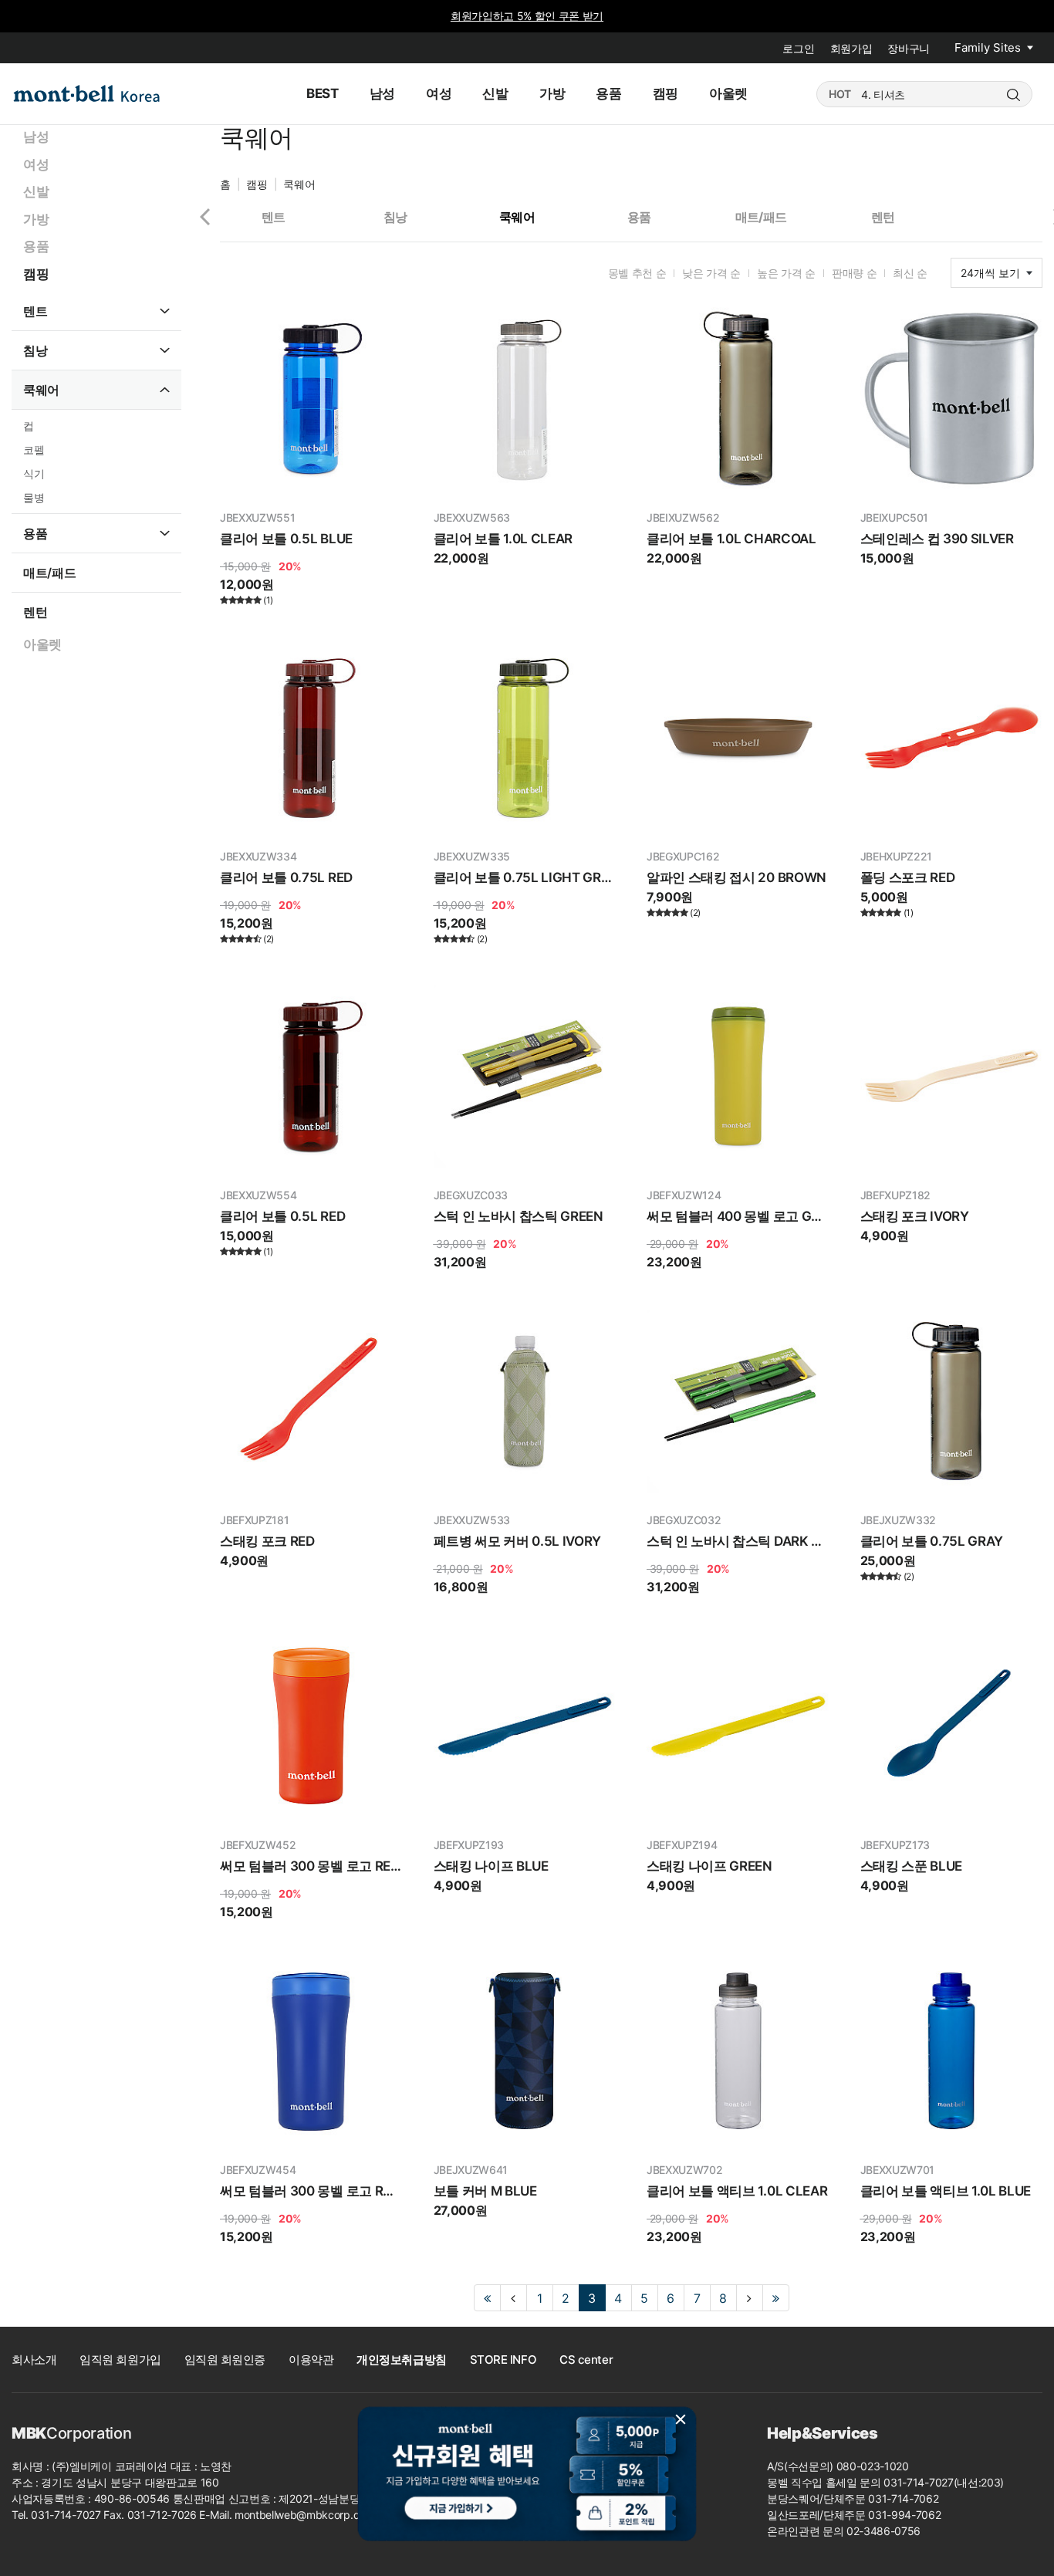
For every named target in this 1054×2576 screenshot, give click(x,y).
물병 (34, 497)
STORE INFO (503, 2360)
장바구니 (909, 48)
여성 (36, 164)
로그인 (798, 48)
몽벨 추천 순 (637, 273)
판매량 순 (854, 273)
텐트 (35, 311)
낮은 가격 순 (711, 273)
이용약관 (311, 2360)
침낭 (35, 350)
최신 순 (910, 273)
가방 (36, 219)
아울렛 (42, 644)
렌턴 (35, 612)
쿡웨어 (41, 390)
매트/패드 (49, 573)
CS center (586, 2360)
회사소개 (34, 2360)
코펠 (34, 450)
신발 (36, 191)
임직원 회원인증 (225, 2360)
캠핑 (36, 274)
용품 (36, 246)
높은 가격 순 (786, 273)
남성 (36, 137)
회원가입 (851, 48)
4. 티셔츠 (883, 95)
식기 (34, 473)
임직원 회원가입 (120, 2360)
